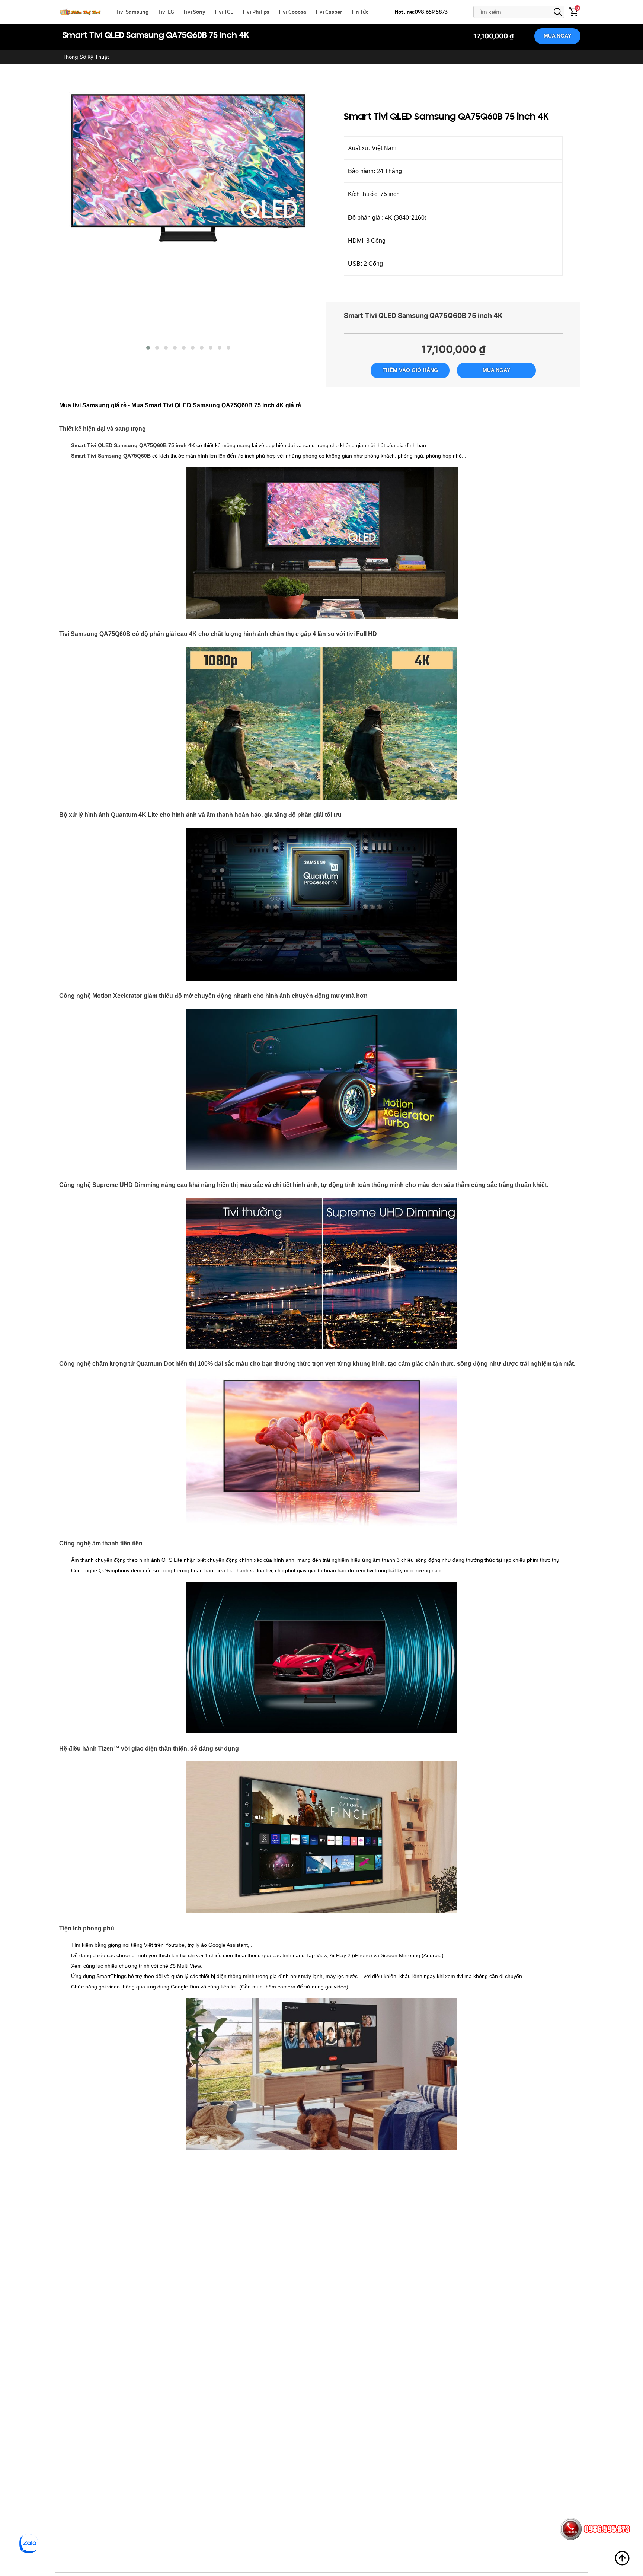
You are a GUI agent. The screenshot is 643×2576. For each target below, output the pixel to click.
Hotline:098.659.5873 (421, 12)
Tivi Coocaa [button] (292, 12)
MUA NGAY (557, 36)
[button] (148, 348)
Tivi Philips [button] (256, 12)
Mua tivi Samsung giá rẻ (93, 405)
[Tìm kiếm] (558, 12)
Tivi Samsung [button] (132, 12)
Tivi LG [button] (166, 12)
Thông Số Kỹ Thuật (86, 57)
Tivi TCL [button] (224, 12)
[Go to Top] (622, 2558)
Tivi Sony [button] (194, 12)
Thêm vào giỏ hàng (410, 370)
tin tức (360, 12)
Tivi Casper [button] (329, 12)
